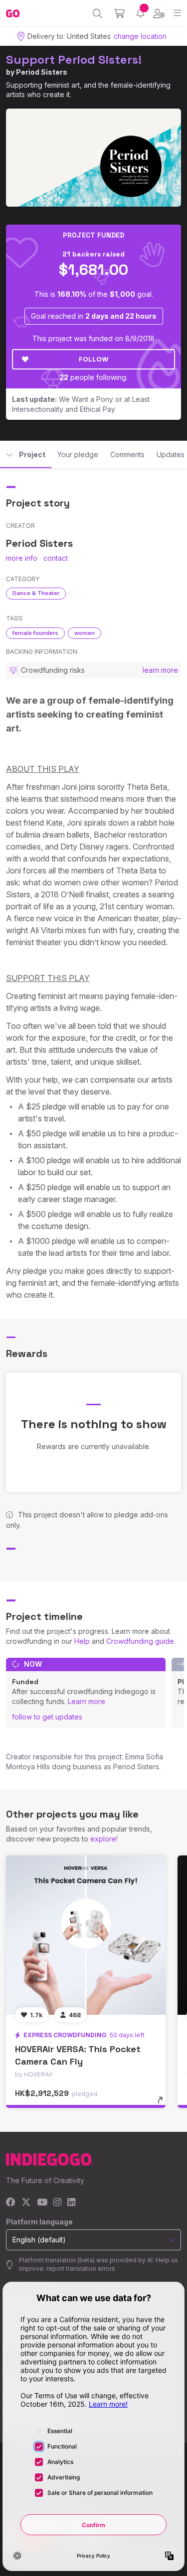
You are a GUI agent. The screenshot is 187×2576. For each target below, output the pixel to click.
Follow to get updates (47, 1717)
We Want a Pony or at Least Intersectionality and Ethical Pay (81, 404)
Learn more (87, 1701)
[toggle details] (163, 2103)
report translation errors (81, 2269)
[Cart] (119, 13)
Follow (93, 359)
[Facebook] (11, 2203)
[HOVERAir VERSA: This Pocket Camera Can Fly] (86, 1935)
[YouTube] (42, 2203)
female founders (35, 633)
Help (82, 1641)
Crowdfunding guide (140, 1641)
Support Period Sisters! (74, 60)
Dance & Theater (36, 593)
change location (140, 36)
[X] (26, 2203)
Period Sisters (42, 72)
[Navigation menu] (177, 13)
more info (22, 558)
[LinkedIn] (71, 2203)
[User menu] (159, 13)
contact (56, 558)
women (85, 633)
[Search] (97, 13)
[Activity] (140, 13)
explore (103, 1839)
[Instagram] (57, 2203)
